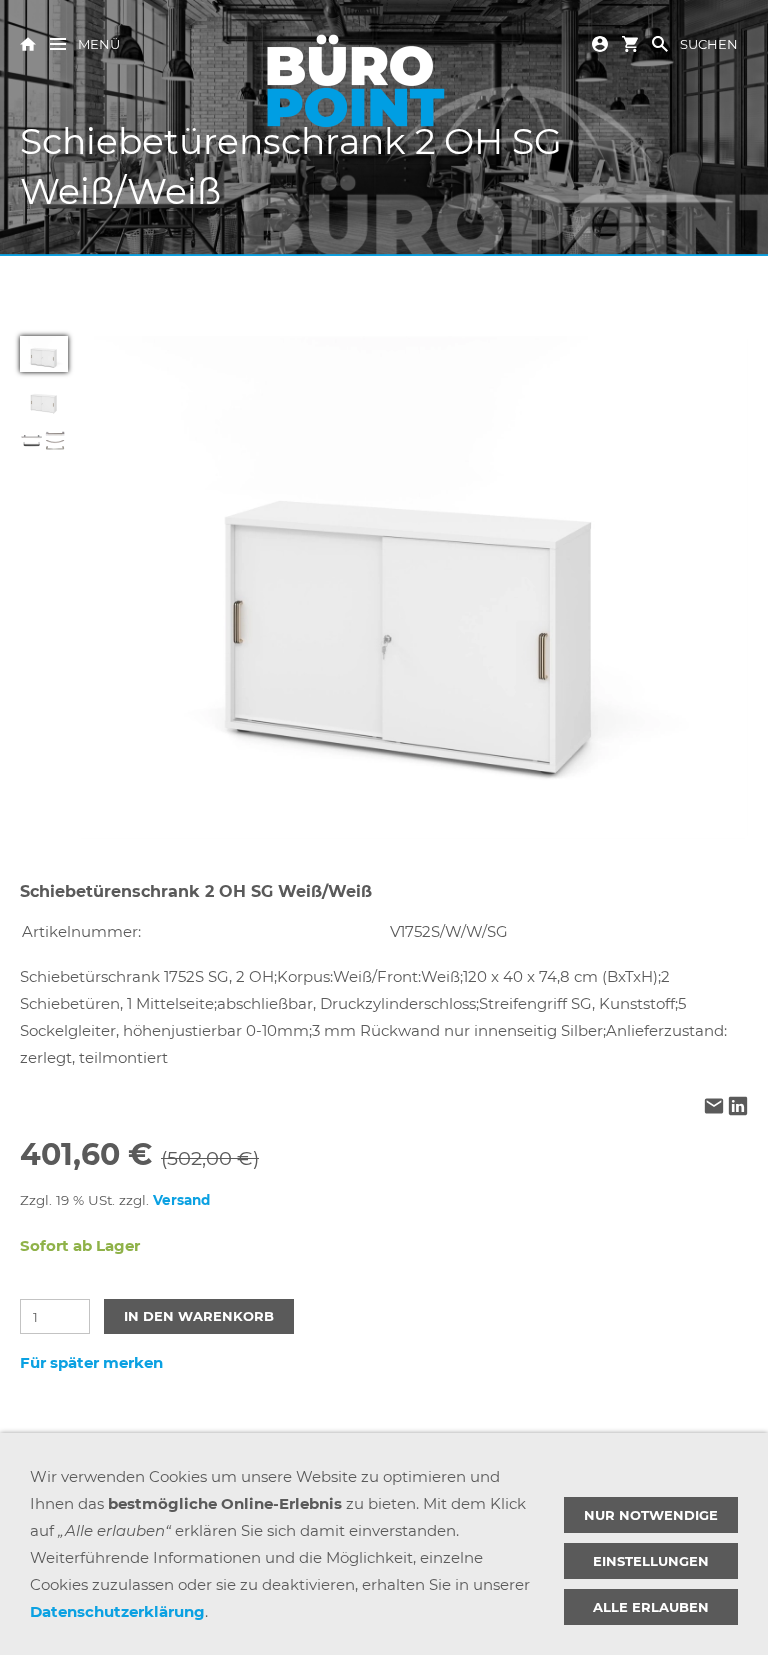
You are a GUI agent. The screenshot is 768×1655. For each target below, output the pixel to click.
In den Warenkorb (199, 1316)
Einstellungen (651, 1561)
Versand (181, 1200)
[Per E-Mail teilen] (714, 1108)
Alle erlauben (651, 1607)
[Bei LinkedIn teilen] (738, 1108)
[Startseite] (28, 42)
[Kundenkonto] (600, 42)
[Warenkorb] (630, 42)
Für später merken (91, 1362)
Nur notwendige (651, 1515)
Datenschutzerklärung (117, 1611)
